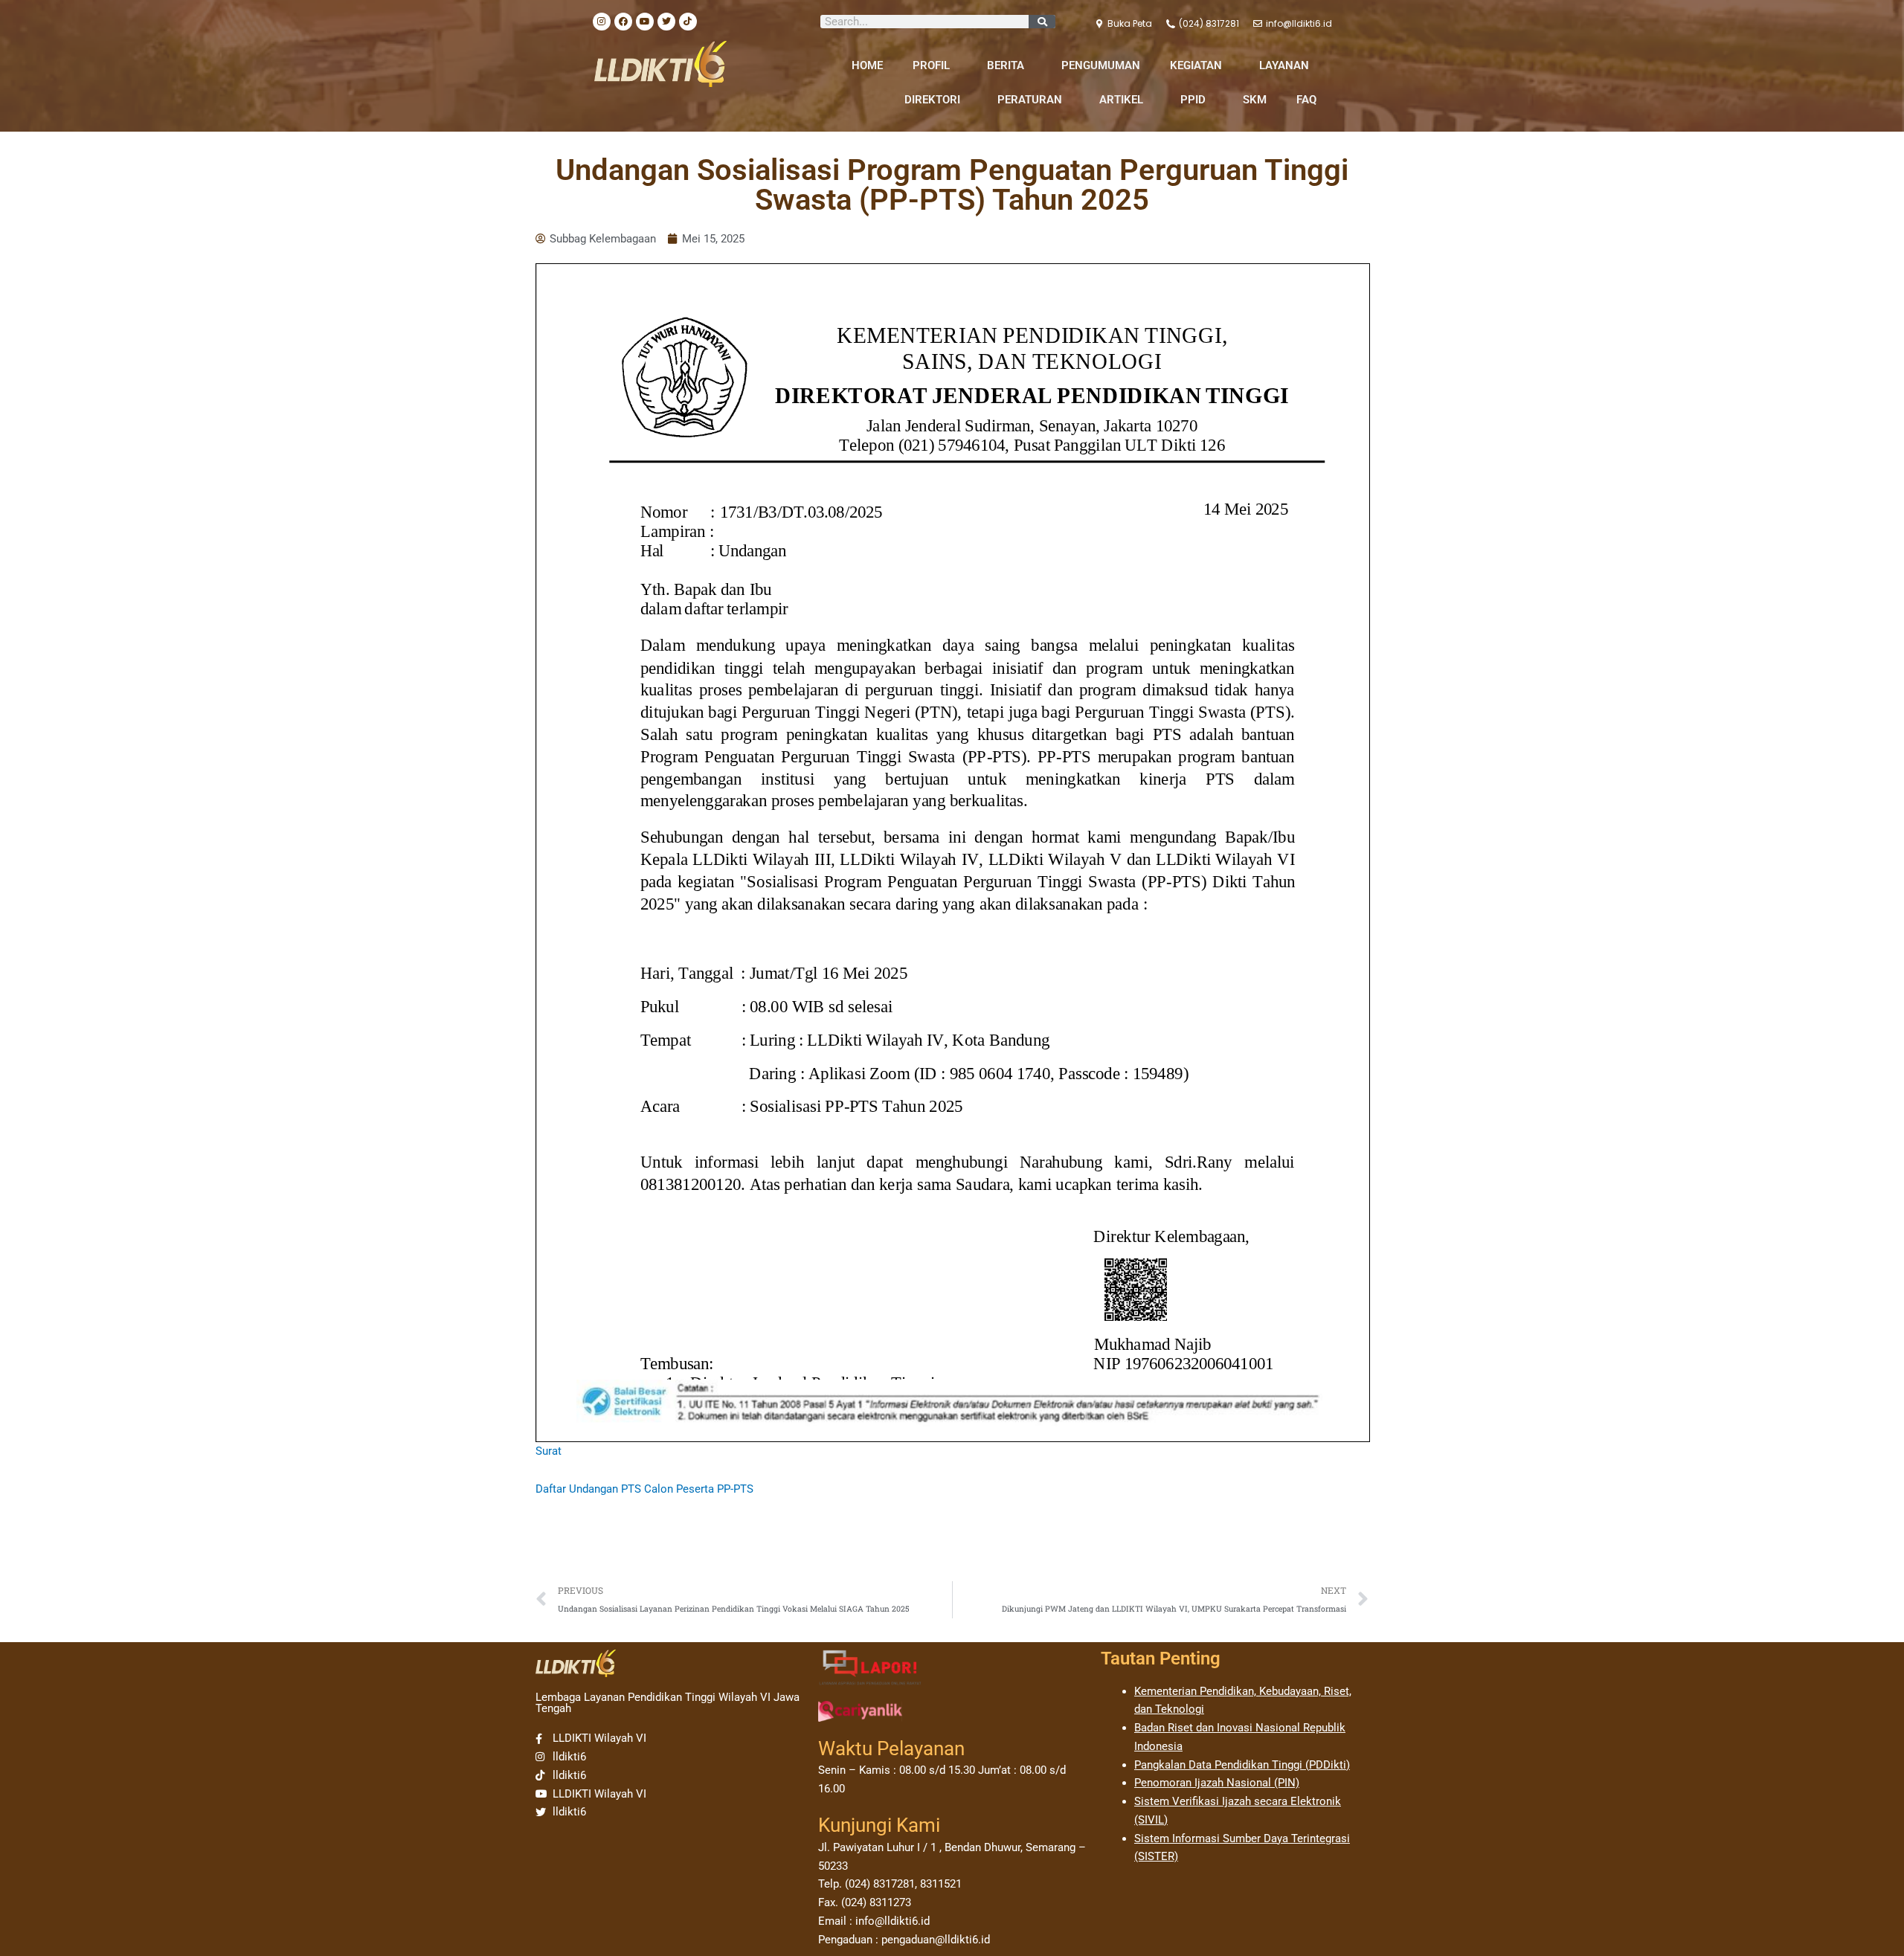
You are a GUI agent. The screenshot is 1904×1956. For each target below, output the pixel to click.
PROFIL (931, 65)
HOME (867, 65)
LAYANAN (1284, 65)
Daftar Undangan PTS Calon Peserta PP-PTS (644, 1489)
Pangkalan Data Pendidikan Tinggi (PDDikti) (1242, 1765)
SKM (1255, 100)
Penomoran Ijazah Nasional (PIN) (1217, 1783)
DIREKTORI (932, 100)
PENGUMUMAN (1101, 65)
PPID (1193, 100)
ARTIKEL (1121, 100)
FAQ (1306, 100)
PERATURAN (1030, 100)
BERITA (1006, 65)
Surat (549, 1451)
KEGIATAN (1196, 65)
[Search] (1042, 22)
